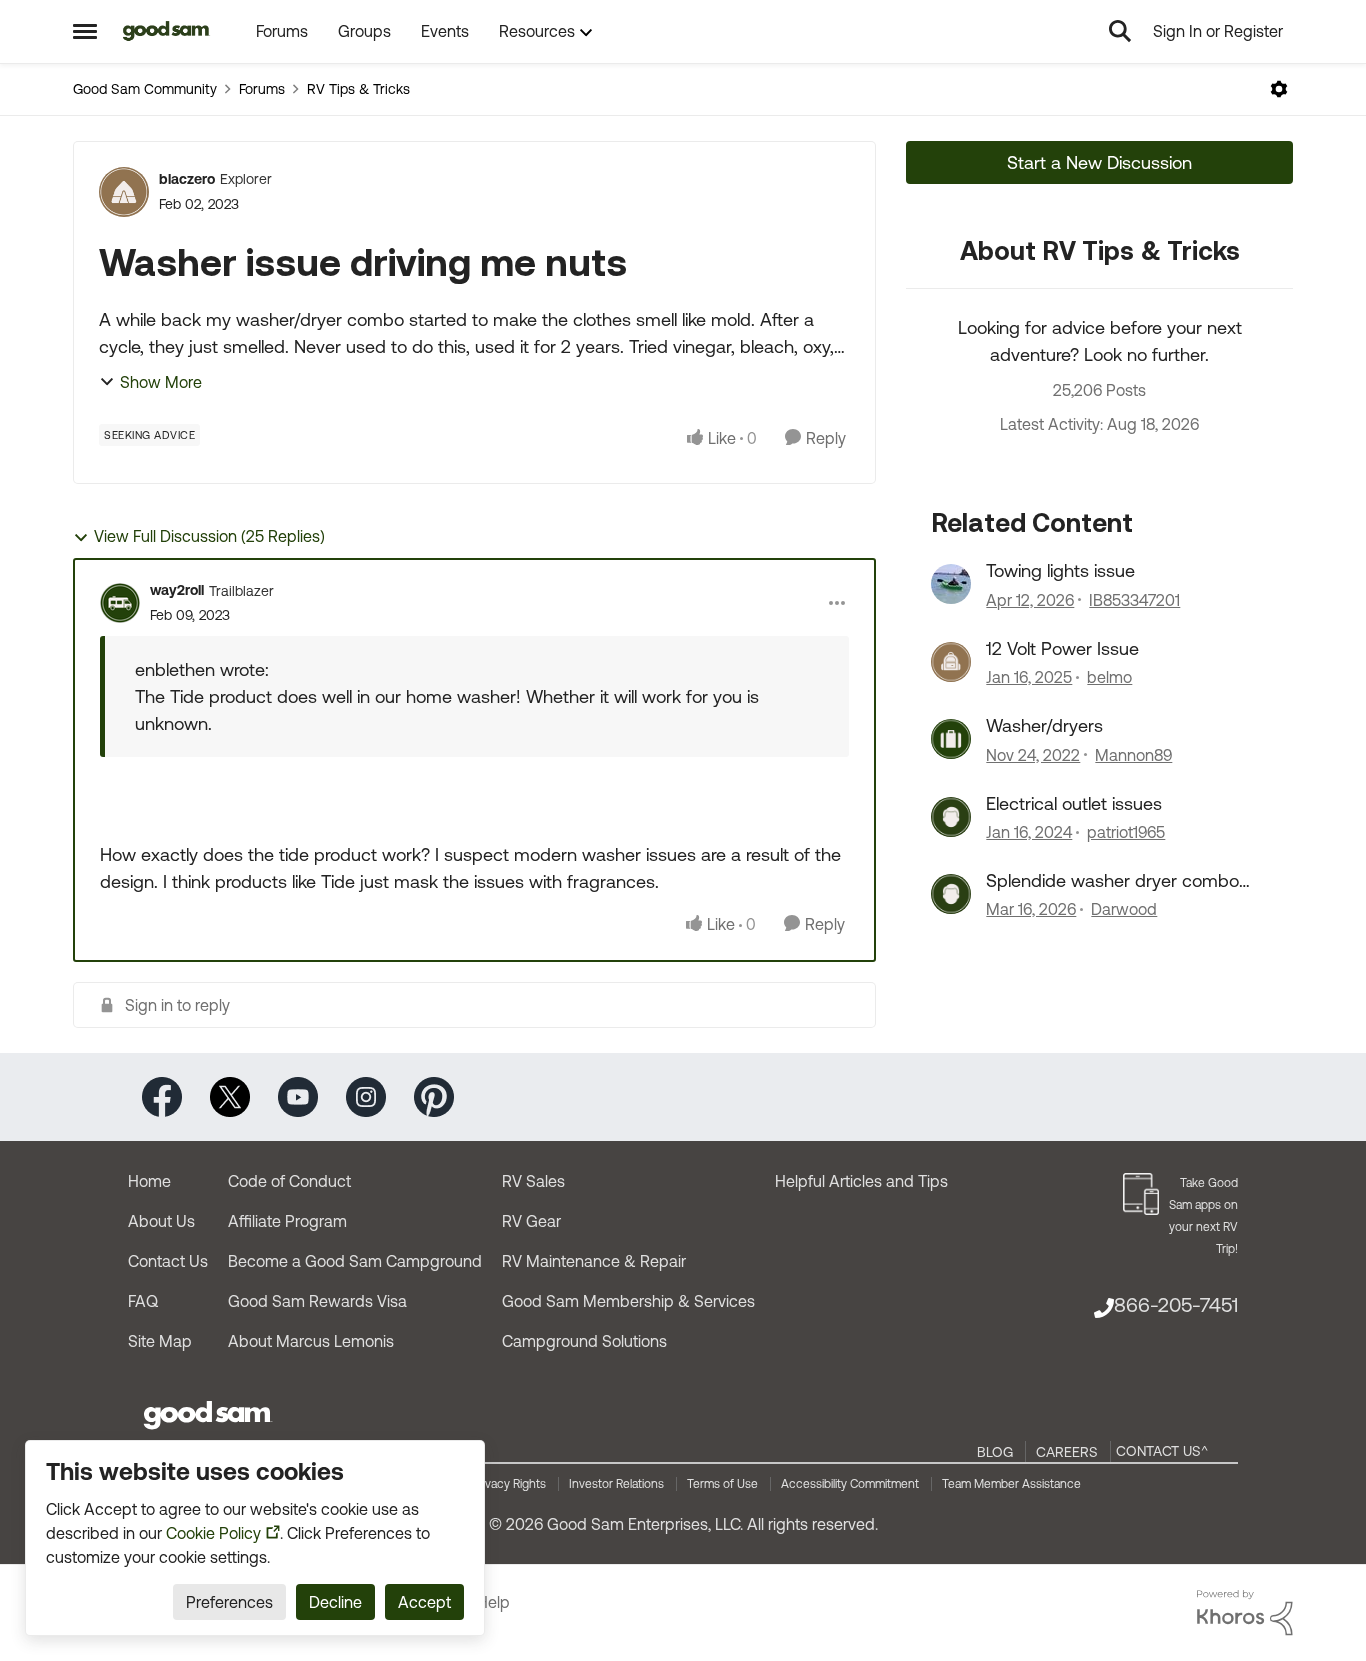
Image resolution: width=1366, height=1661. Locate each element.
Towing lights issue (1060, 570)
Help (493, 1602)
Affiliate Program (287, 1221)
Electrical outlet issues (1074, 803)
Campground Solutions (584, 1341)
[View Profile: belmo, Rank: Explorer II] (951, 662)
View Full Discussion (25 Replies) (209, 536)
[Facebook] (162, 1095)
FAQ (143, 1301)
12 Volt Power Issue (1062, 648)
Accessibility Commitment (850, 1484)
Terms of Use (722, 1484)
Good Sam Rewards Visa (317, 1301)
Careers (1067, 1452)
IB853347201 (1134, 600)
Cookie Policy (213, 1533)
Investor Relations (616, 1484)
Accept (424, 1602)
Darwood (1124, 909)
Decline (335, 1602)
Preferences (229, 1602)
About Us (161, 1221)
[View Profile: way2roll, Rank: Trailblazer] (120, 603)
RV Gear (531, 1221)
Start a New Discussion (1099, 162)
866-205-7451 (1176, 1304)
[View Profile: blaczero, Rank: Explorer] (124, 192)
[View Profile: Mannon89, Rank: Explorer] (951, 739)
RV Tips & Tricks (358, 89)
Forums (262, 89)
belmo (1109, 677)
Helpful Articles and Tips (861, 1181)
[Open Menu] (1279, 89)
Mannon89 (1133, 755)
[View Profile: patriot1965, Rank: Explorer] (951, 817)
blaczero (187, 179)
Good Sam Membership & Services (628, 1301)
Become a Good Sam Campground (355, 1261)
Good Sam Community (145, 89)
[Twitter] (230, 1095)
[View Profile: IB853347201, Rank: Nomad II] (951, 584)
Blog (995, 1452)
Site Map (160, 1341)
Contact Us (168, 1261)
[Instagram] (366, 1095)
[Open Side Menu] (85, 31)
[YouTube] (298, 1095)
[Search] (1120, 31)
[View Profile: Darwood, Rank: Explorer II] (951, 894)
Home (149, 1181)
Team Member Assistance (1011, 1484)
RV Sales (533, 1181)
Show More (161, 382)
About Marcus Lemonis (311, 1341)
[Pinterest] (434, 1095)
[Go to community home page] (166, 31)
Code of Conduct (289, 1181)
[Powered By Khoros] (1245, 1613)
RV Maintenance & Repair (594, 1261)
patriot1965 (1126, 832)
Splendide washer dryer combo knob (1112, 881)
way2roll (177, 590)
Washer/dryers (1044, 725)
